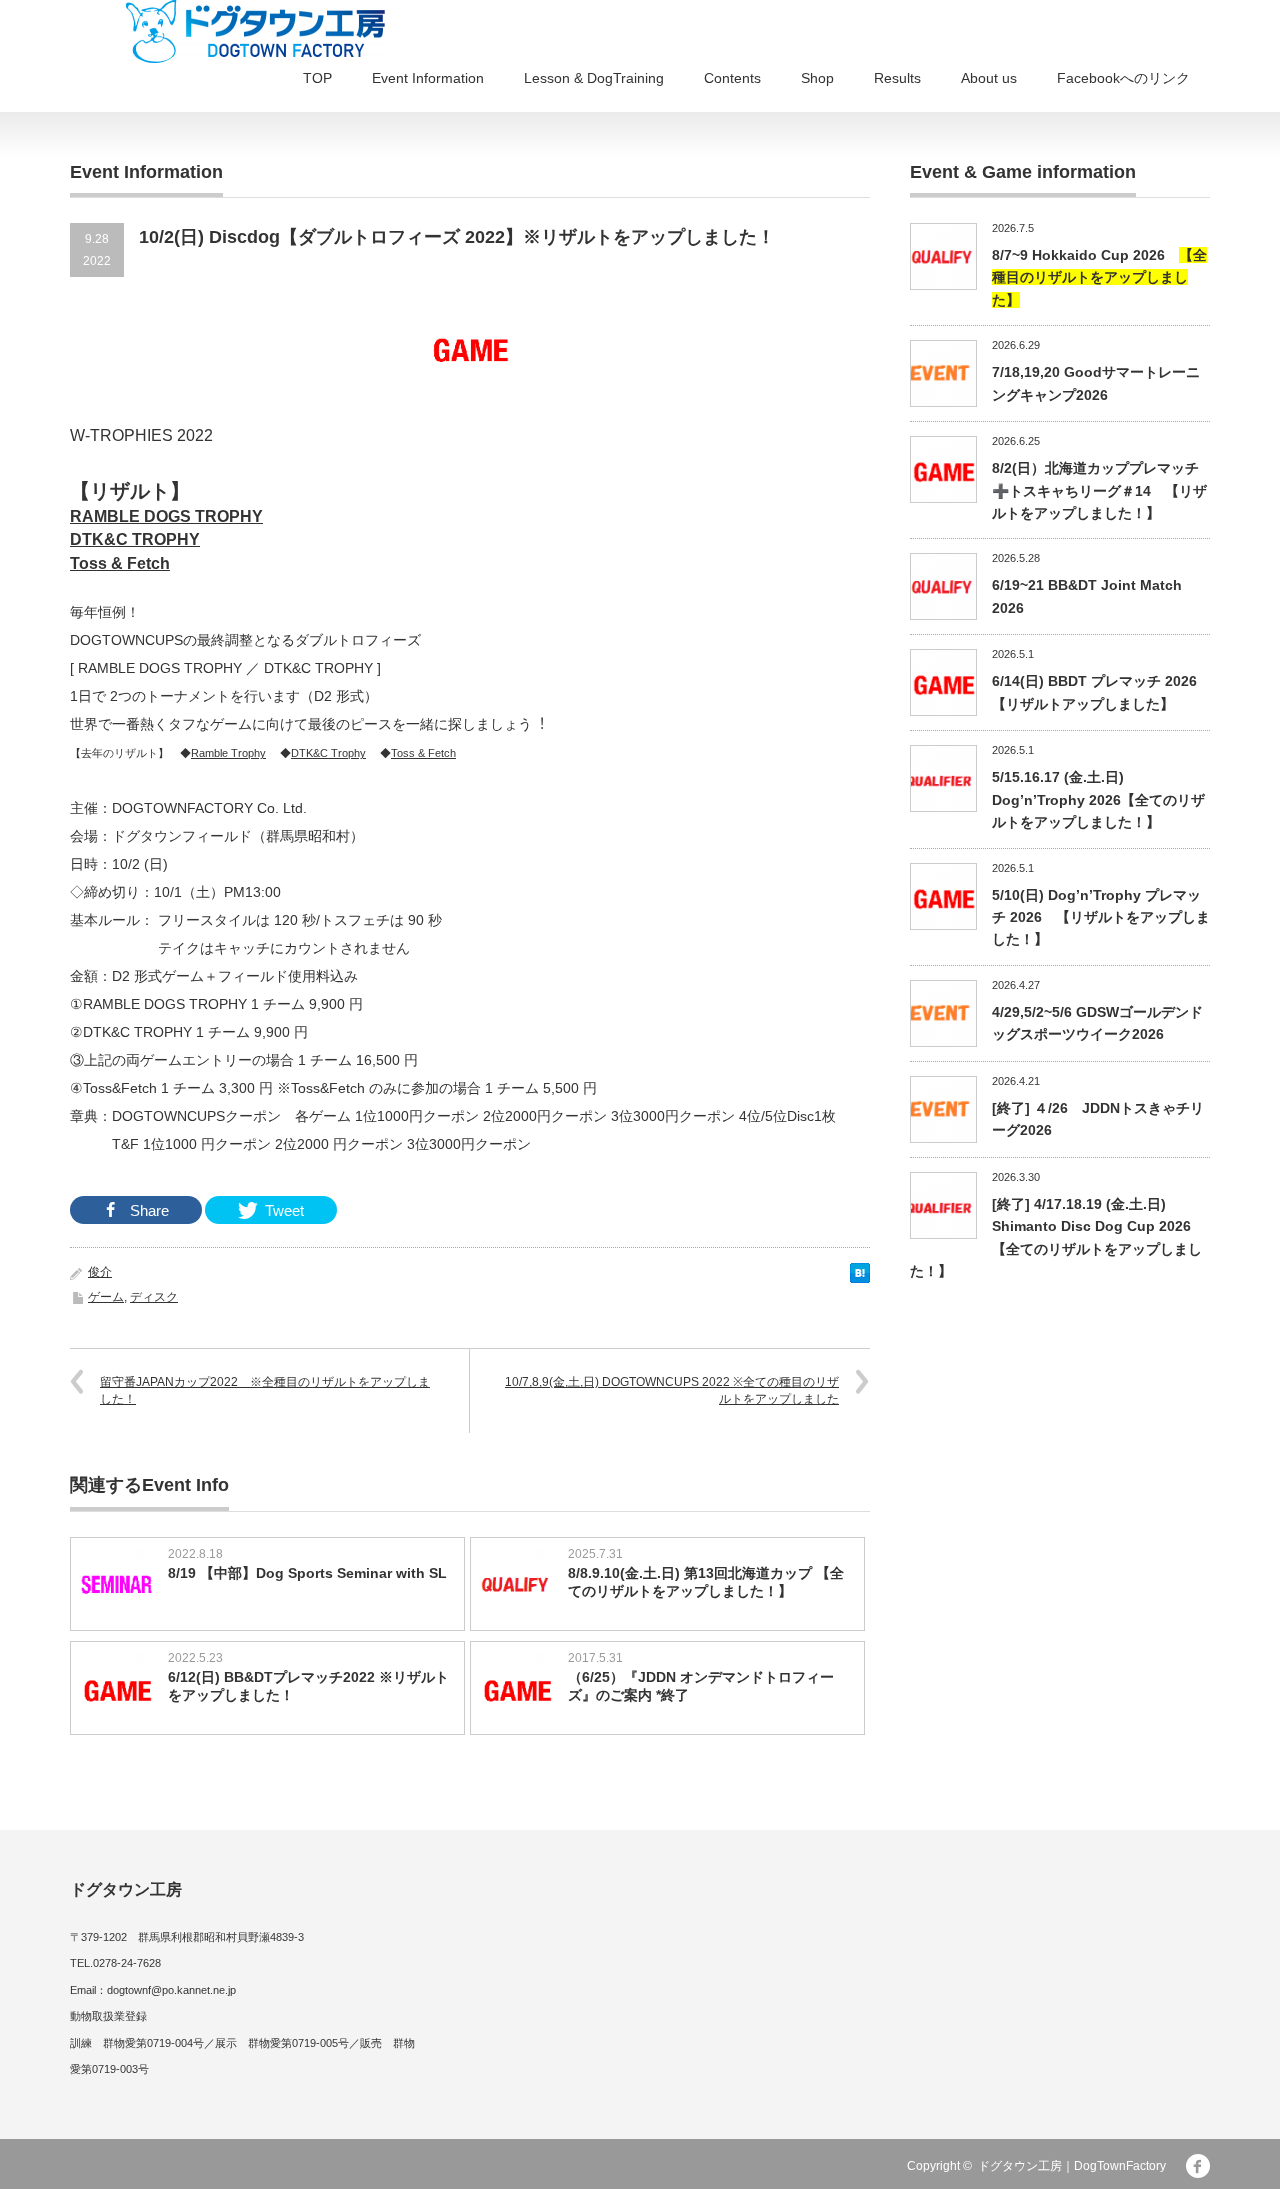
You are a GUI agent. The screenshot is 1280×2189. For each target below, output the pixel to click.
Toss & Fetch (423, 753)
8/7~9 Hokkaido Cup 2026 (1099, 277)
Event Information (428, 78)
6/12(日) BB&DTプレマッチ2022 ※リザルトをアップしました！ (308, 1686)
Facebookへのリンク (1123, 78)
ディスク (154, 1297)
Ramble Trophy (228, 753)
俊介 (100, 1272)
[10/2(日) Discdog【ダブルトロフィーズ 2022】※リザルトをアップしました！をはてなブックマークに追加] (860, 1278)
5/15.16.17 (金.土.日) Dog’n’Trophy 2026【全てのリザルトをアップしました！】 (1098, 799)
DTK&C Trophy (328, 753)
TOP (317, 78)
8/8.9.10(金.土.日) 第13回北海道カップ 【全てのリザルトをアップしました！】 (706, 1582)
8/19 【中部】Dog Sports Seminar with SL (307, 1573)
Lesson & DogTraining (594, 78)
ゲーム (106, 1297)
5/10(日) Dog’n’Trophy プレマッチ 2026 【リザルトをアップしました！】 (1101, 917)
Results (897, 78)
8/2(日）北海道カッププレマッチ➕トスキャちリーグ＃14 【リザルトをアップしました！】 (1099, 490)
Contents (732, 78)
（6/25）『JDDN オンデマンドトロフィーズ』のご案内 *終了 (701, 1686)
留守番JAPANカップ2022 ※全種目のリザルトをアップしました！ (265, 1390)
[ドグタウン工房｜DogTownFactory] (257, 31)
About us (989, 78)
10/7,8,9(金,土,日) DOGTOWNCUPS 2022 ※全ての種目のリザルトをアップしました (672, 1390)
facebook (1198, 2166)
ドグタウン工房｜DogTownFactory (1072, 2166)
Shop (817, 78)
